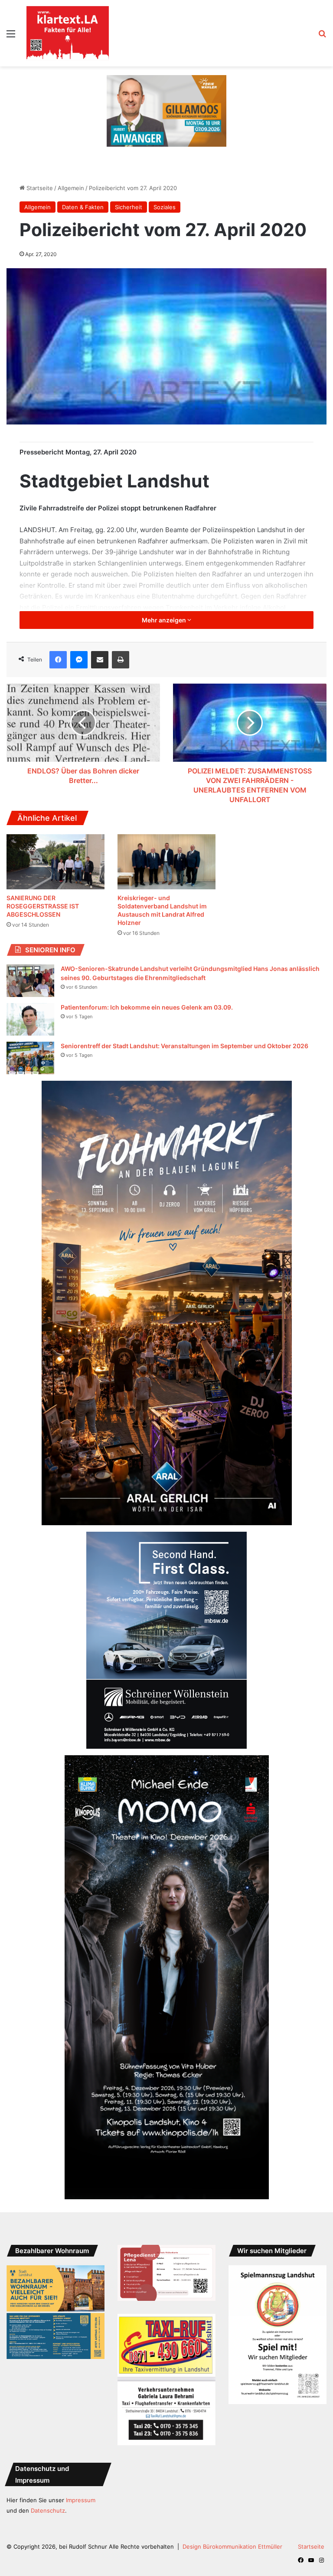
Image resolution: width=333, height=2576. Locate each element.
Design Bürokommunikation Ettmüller (232, 2546)
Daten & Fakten (83, 207)
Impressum (81, 2500)
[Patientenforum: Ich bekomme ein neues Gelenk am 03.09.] (30, 1019)
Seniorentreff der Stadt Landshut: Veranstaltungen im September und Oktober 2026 (184, 1046)
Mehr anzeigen (165, 620)
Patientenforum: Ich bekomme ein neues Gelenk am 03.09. (147, 1007)
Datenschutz (48, 2510)
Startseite (39, 188)
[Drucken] (121, 660)
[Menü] (11, 37)
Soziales (165, 207)
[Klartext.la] (68, 33)
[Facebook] (58, 660)
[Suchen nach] (322, 37)
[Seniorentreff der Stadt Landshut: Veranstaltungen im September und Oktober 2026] (30, 1058)
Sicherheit (129, 207)
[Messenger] (79, 660)
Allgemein (71, 188)
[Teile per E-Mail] (100, 660)
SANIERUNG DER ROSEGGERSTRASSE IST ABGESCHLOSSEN (43, 906)
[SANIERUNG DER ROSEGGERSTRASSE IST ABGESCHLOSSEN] (55, 862)
